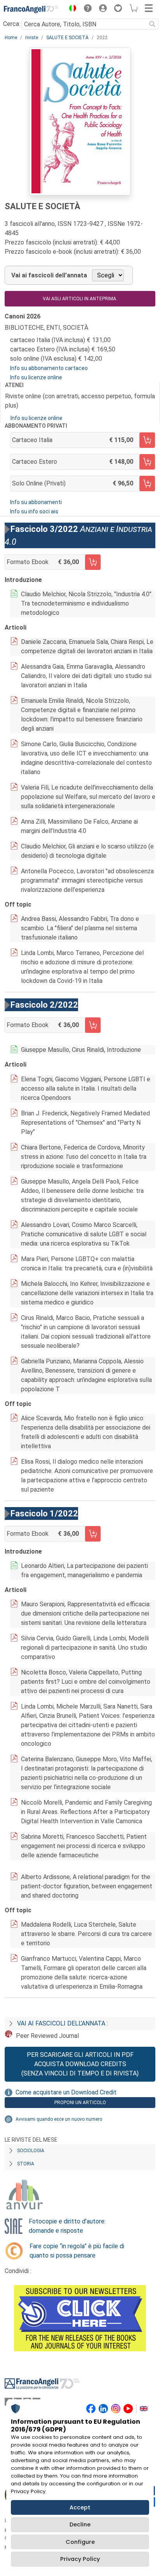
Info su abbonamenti (36, 502)
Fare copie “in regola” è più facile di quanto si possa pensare (77, 2251)
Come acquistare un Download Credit (66, 2092)
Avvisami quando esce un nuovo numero (59, 2119)
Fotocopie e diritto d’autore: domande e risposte (67, 2226)
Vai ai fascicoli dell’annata (49, 275)
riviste (32, 38)
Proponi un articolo (80, 2103)
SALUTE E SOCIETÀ (67, 38)
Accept (80, 2507)
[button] (71, 9)
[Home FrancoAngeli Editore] (31, 9)
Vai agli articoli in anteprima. (80, 299)
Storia (26, 2164)
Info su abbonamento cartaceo (49, 368)
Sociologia (31, 2151)
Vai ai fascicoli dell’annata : (63, 2023)
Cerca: (12, 24)
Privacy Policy (80, 2559)
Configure (80, 2542)
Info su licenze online (36, 377)
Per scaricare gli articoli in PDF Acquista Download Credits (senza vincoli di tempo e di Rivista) (80, 2064)
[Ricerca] (152, 24)
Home (11, 38)
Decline (80, 2524)
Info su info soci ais (34, 511)
